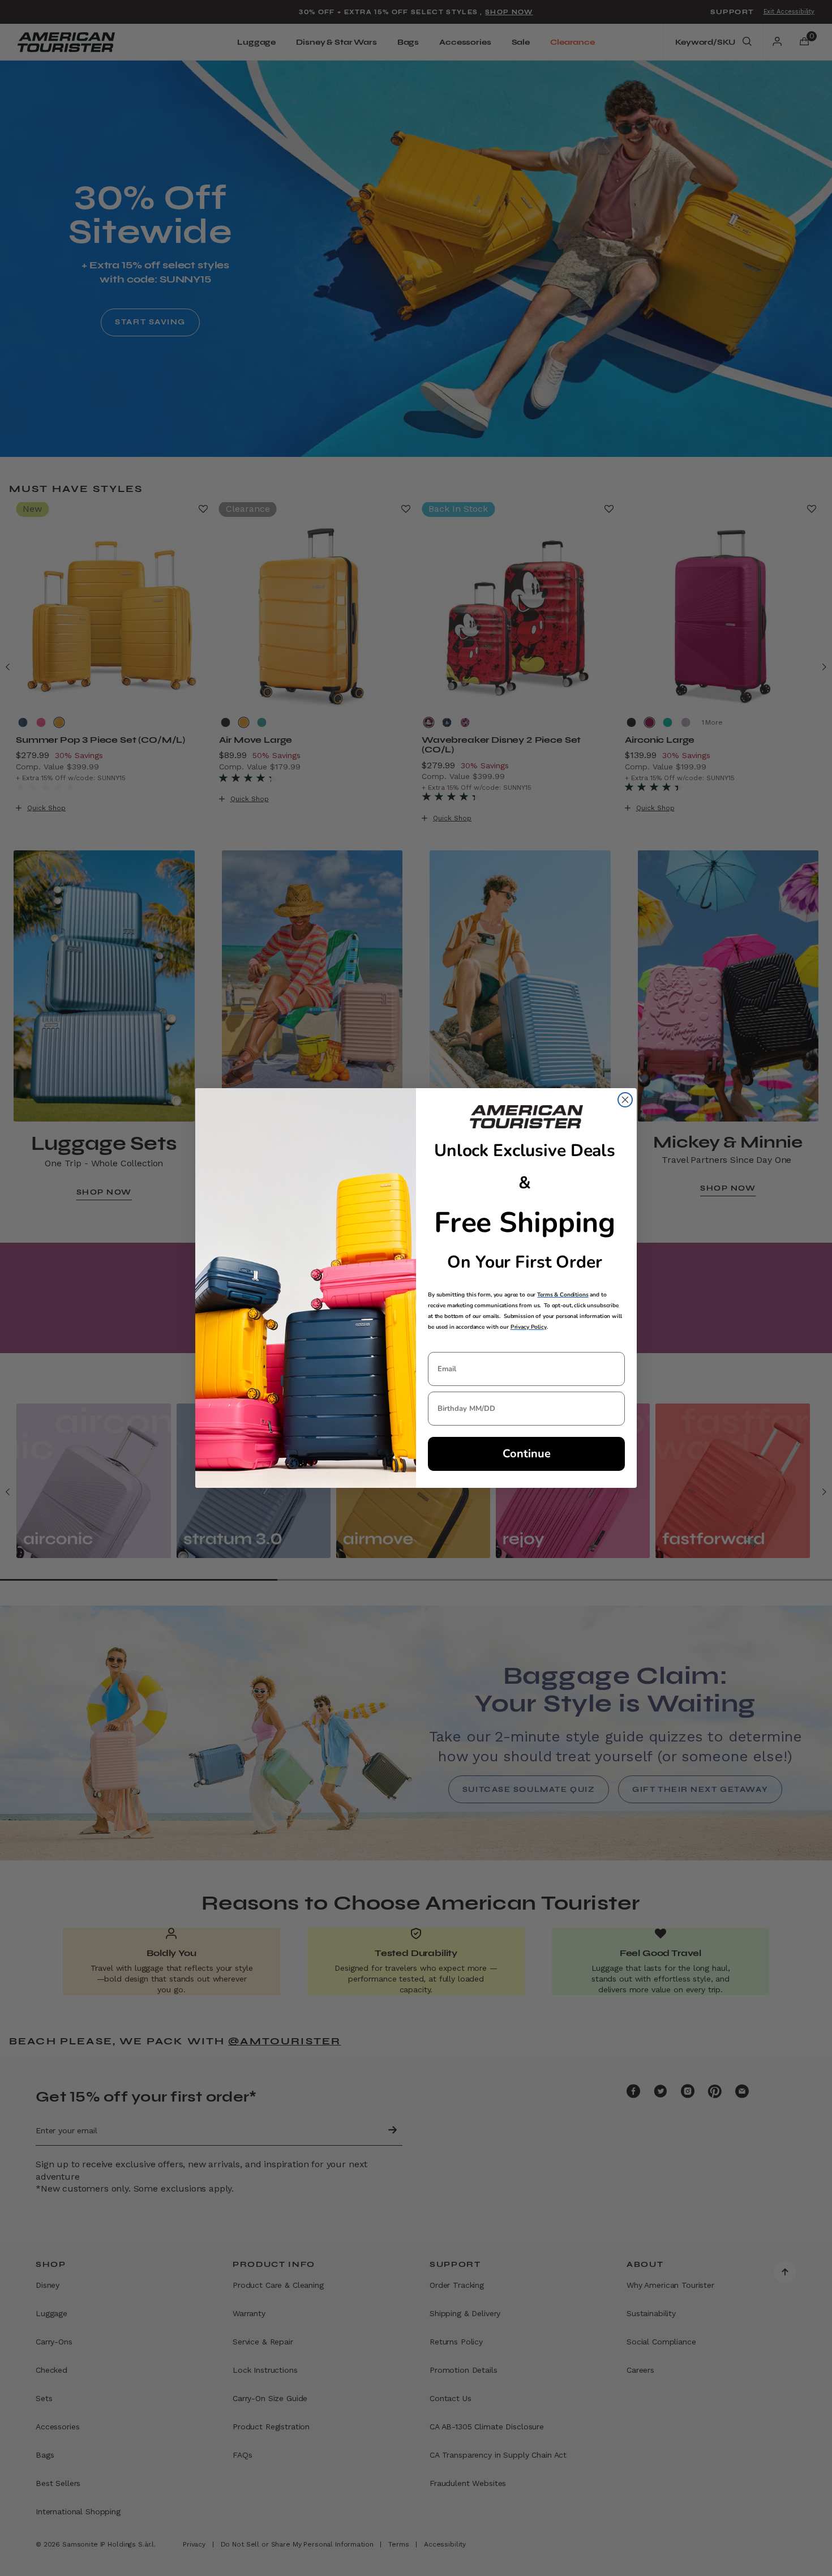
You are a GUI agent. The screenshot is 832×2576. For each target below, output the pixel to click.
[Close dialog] (625, 1100)
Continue (527, 1454)
